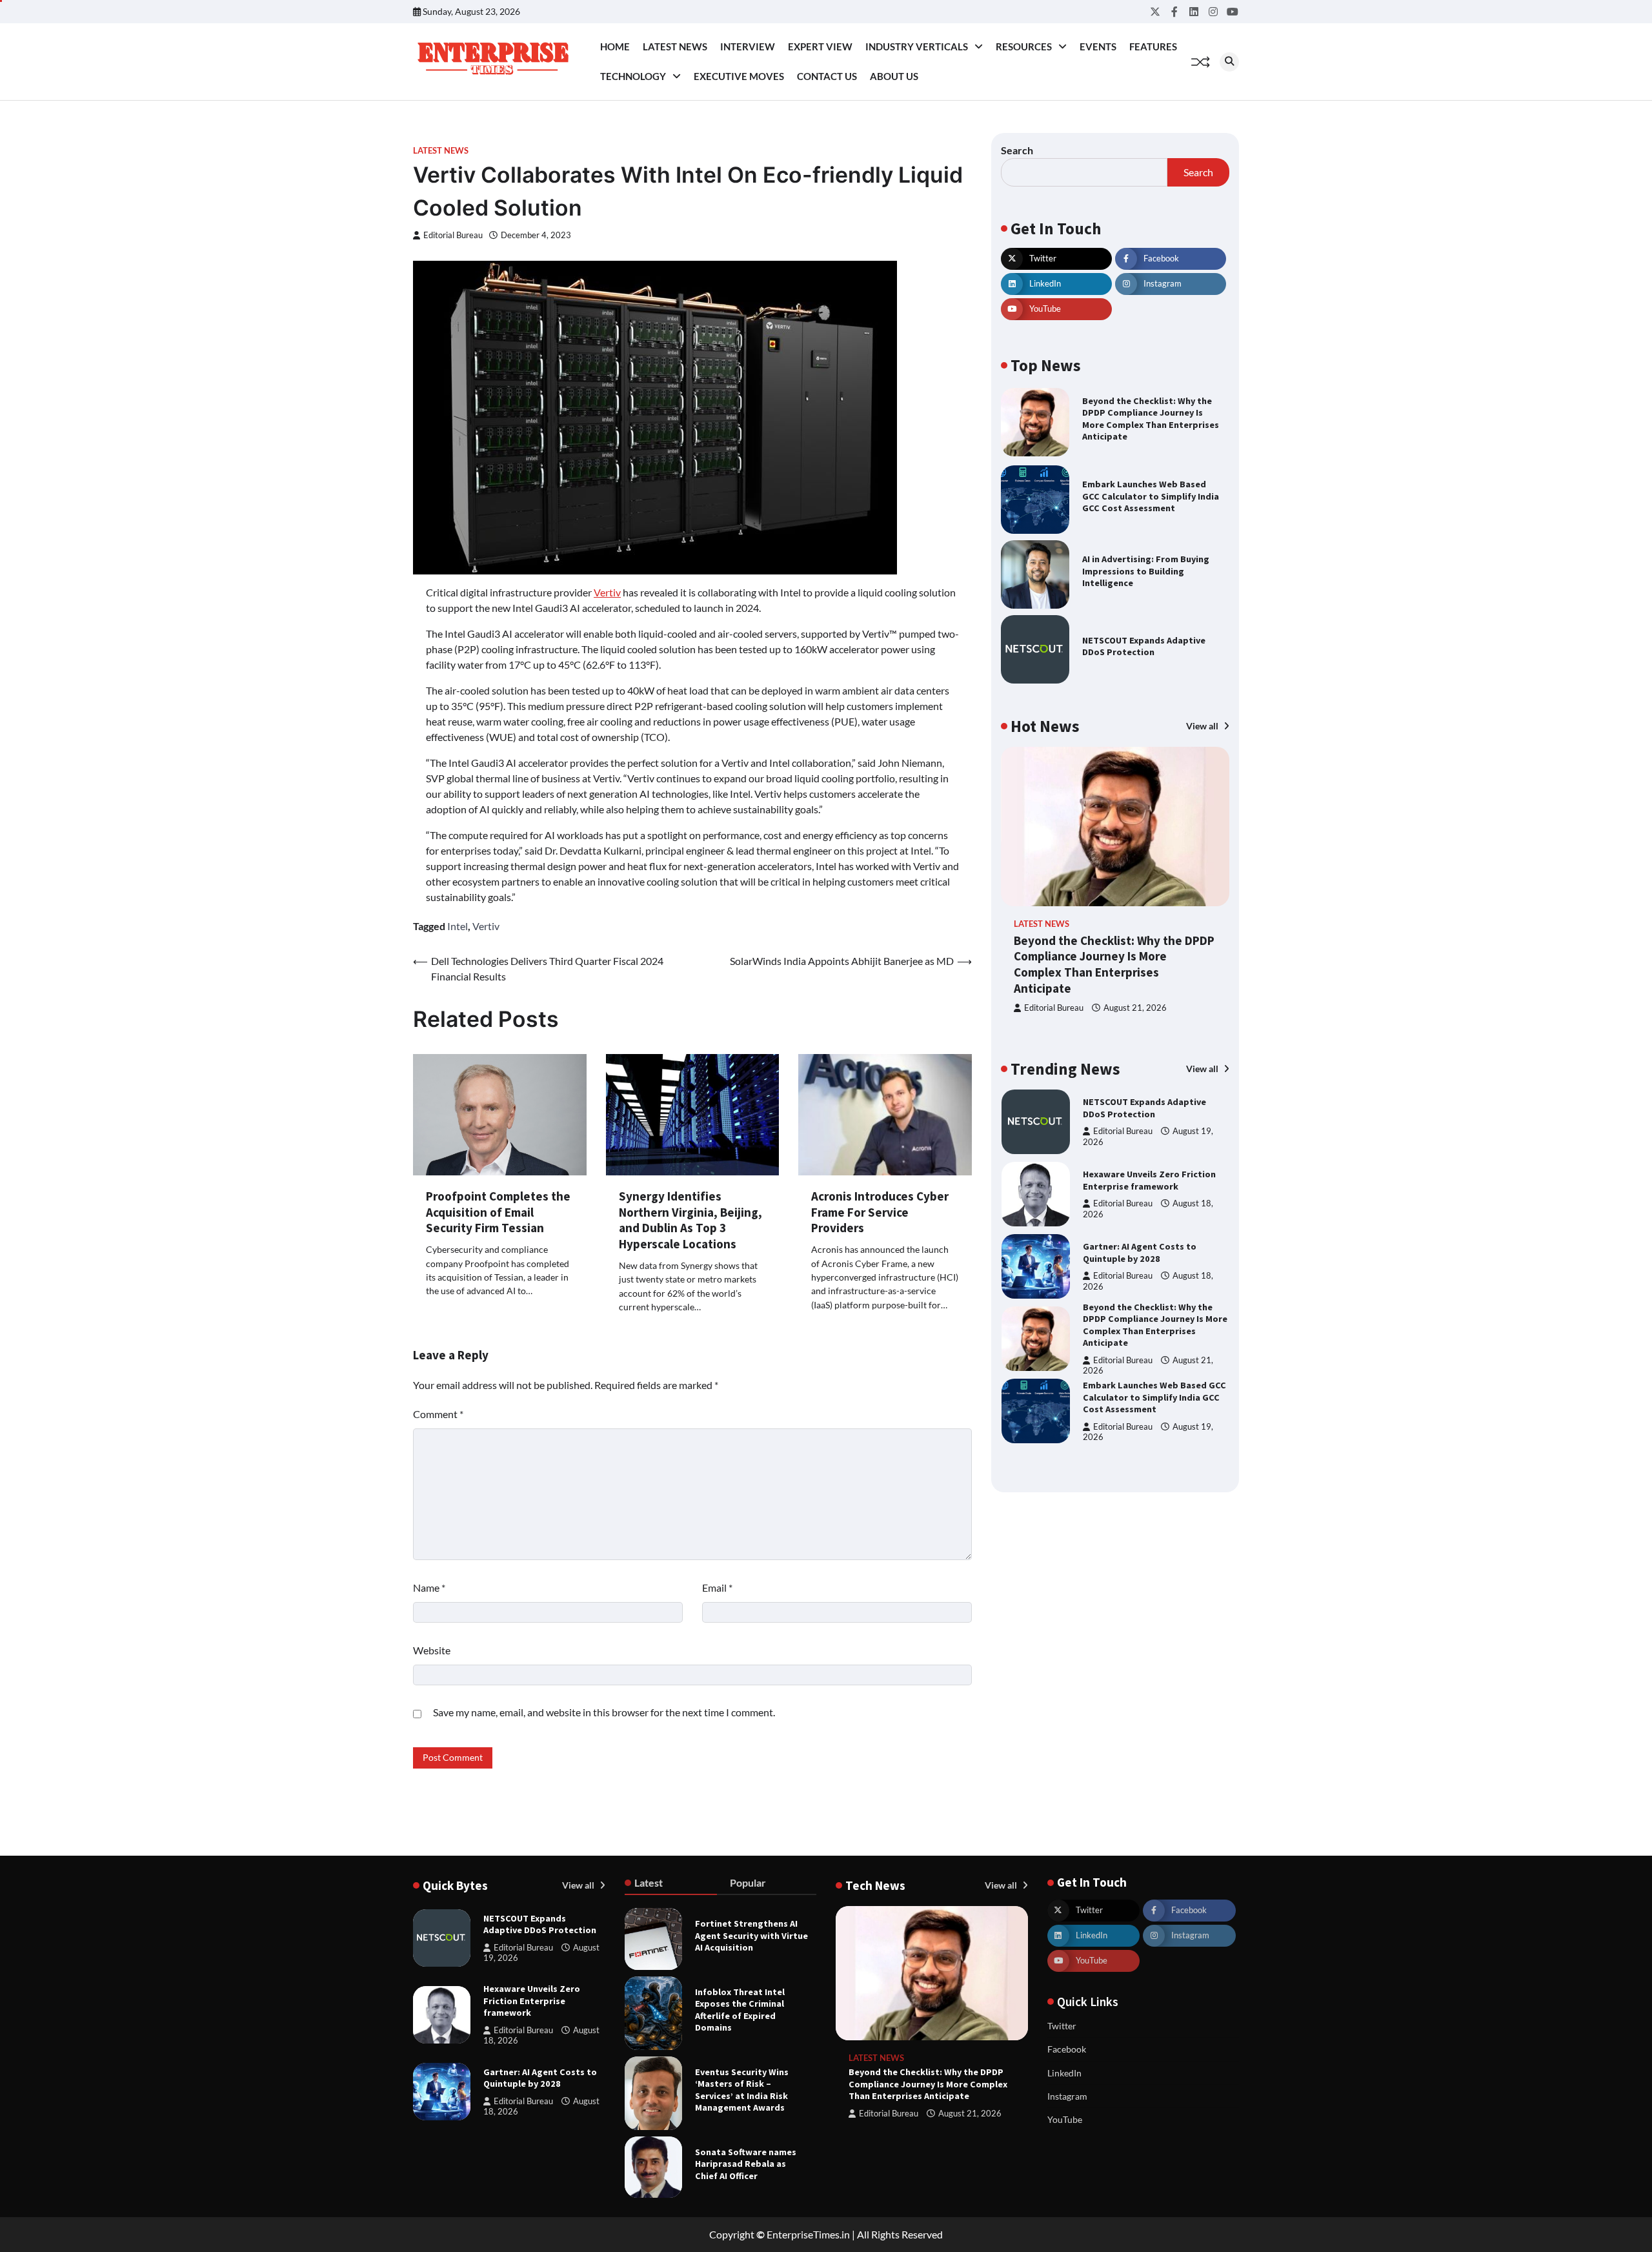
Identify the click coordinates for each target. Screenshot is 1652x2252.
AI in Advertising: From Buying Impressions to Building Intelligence (1146, 571)
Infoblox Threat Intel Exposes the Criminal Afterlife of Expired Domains (740, 2010)
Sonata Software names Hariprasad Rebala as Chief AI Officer (746, 2164)
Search (1017, 150)
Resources (1024, 46)
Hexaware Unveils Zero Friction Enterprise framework (1149, 1180)
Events (1098, 46)
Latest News (675, 46)
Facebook (1067, 2049)
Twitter (1062, 2026)
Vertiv (607, 592)
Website (432, 1650)
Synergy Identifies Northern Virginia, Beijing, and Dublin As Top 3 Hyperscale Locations (690, 1220)
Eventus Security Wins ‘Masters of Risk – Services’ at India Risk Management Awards (742, 2090)
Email (717, 1588)
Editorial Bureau (453, 235)
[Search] (1229, 62)
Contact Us (827, 76)
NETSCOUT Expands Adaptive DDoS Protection (1144, 646)
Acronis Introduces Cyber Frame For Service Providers (880, 1212)
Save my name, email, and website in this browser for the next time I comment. (604, 1712)
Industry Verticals (917, 46)
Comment (438, 1414)
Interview (748, 46)
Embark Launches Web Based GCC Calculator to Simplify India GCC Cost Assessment (1151, 496)
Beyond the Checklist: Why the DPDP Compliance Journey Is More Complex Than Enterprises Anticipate (1151, 419)
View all (1203, 726)
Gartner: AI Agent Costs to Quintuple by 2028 (1140, 1253)
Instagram (1067, 2096)
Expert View (820, 46)
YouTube (1065, 2119)
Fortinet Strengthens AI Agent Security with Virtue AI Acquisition (751, 1935)
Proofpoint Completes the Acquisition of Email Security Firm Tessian (498, 1212)
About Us (894, 76)
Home (615, 46)
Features (1153, 46)
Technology (633, 76)
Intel (458, 926)
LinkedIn (1064, 2073)
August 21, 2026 (1135, 1008)
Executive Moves (739, 76)
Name (429, 1588)
